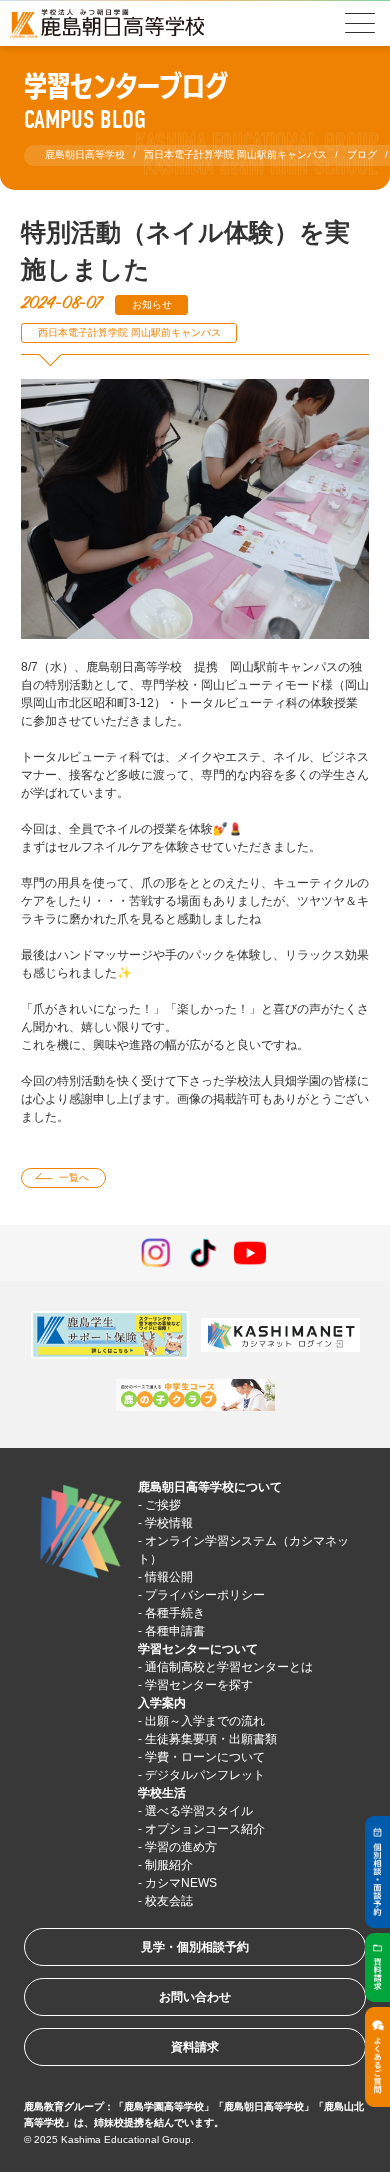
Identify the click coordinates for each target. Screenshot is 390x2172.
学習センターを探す (199, 1685)
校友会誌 (169, 1901)
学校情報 (169, 1523)
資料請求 (195, 2047)
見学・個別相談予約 (195, 1947)
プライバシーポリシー (205, 1595)
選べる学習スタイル (199, 1811)
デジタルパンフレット (205, 1775)
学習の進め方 (181, 1847)
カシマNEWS (181, 1883)
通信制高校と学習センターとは (229, 1667)
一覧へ (74, 1177)
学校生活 (162, 1793)
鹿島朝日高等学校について (210, 1487)
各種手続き (175, 1613)
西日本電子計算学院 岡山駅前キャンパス (129, 332)
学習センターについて (198, 1649)
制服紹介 (169, 1865)
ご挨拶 (163, 1505)
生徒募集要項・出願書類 (211, 1739)
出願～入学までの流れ (205, 1721)
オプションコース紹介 (205, 1829)
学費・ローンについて (205, 1757)
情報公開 (169, 1577)
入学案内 (162, 1703)
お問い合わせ (195, 1997)
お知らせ (152, 304)
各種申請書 (175, 1631)
